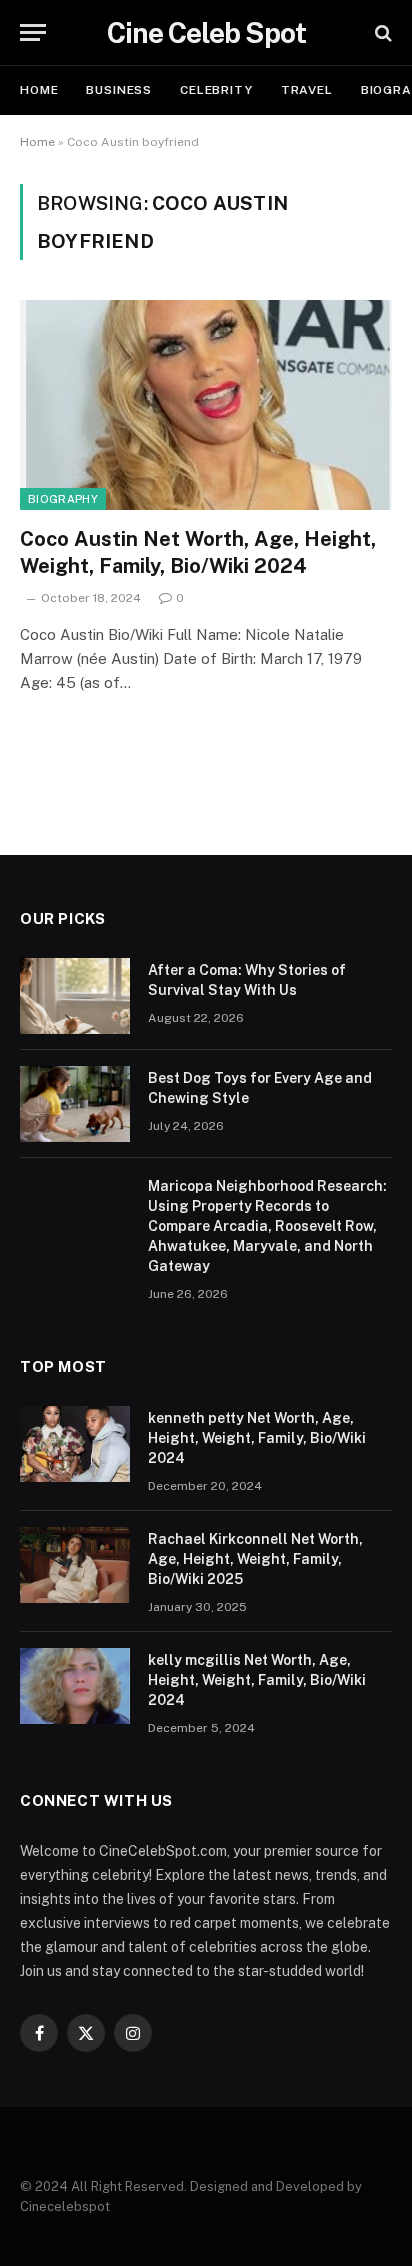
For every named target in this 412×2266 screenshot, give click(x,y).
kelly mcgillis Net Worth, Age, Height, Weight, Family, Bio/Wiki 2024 (257, 1680)
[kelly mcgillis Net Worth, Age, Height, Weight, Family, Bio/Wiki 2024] (75, 1686)
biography (63, 499)
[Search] (381, 32)
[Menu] (33, 32)
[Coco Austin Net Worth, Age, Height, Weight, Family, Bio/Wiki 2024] (206, 404)
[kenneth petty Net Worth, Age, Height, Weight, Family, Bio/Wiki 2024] (75, 1444)
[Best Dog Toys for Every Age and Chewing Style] (75, 1104)
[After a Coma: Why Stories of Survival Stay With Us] (75, 996)
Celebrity (216, 90)
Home (39, 90)
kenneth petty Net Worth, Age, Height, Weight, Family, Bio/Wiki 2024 (257, 1438)
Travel (307, 90)
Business (119, 90)
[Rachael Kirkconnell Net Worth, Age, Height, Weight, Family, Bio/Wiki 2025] (75, 1565)
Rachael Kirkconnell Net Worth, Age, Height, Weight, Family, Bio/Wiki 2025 (255, 1559)
